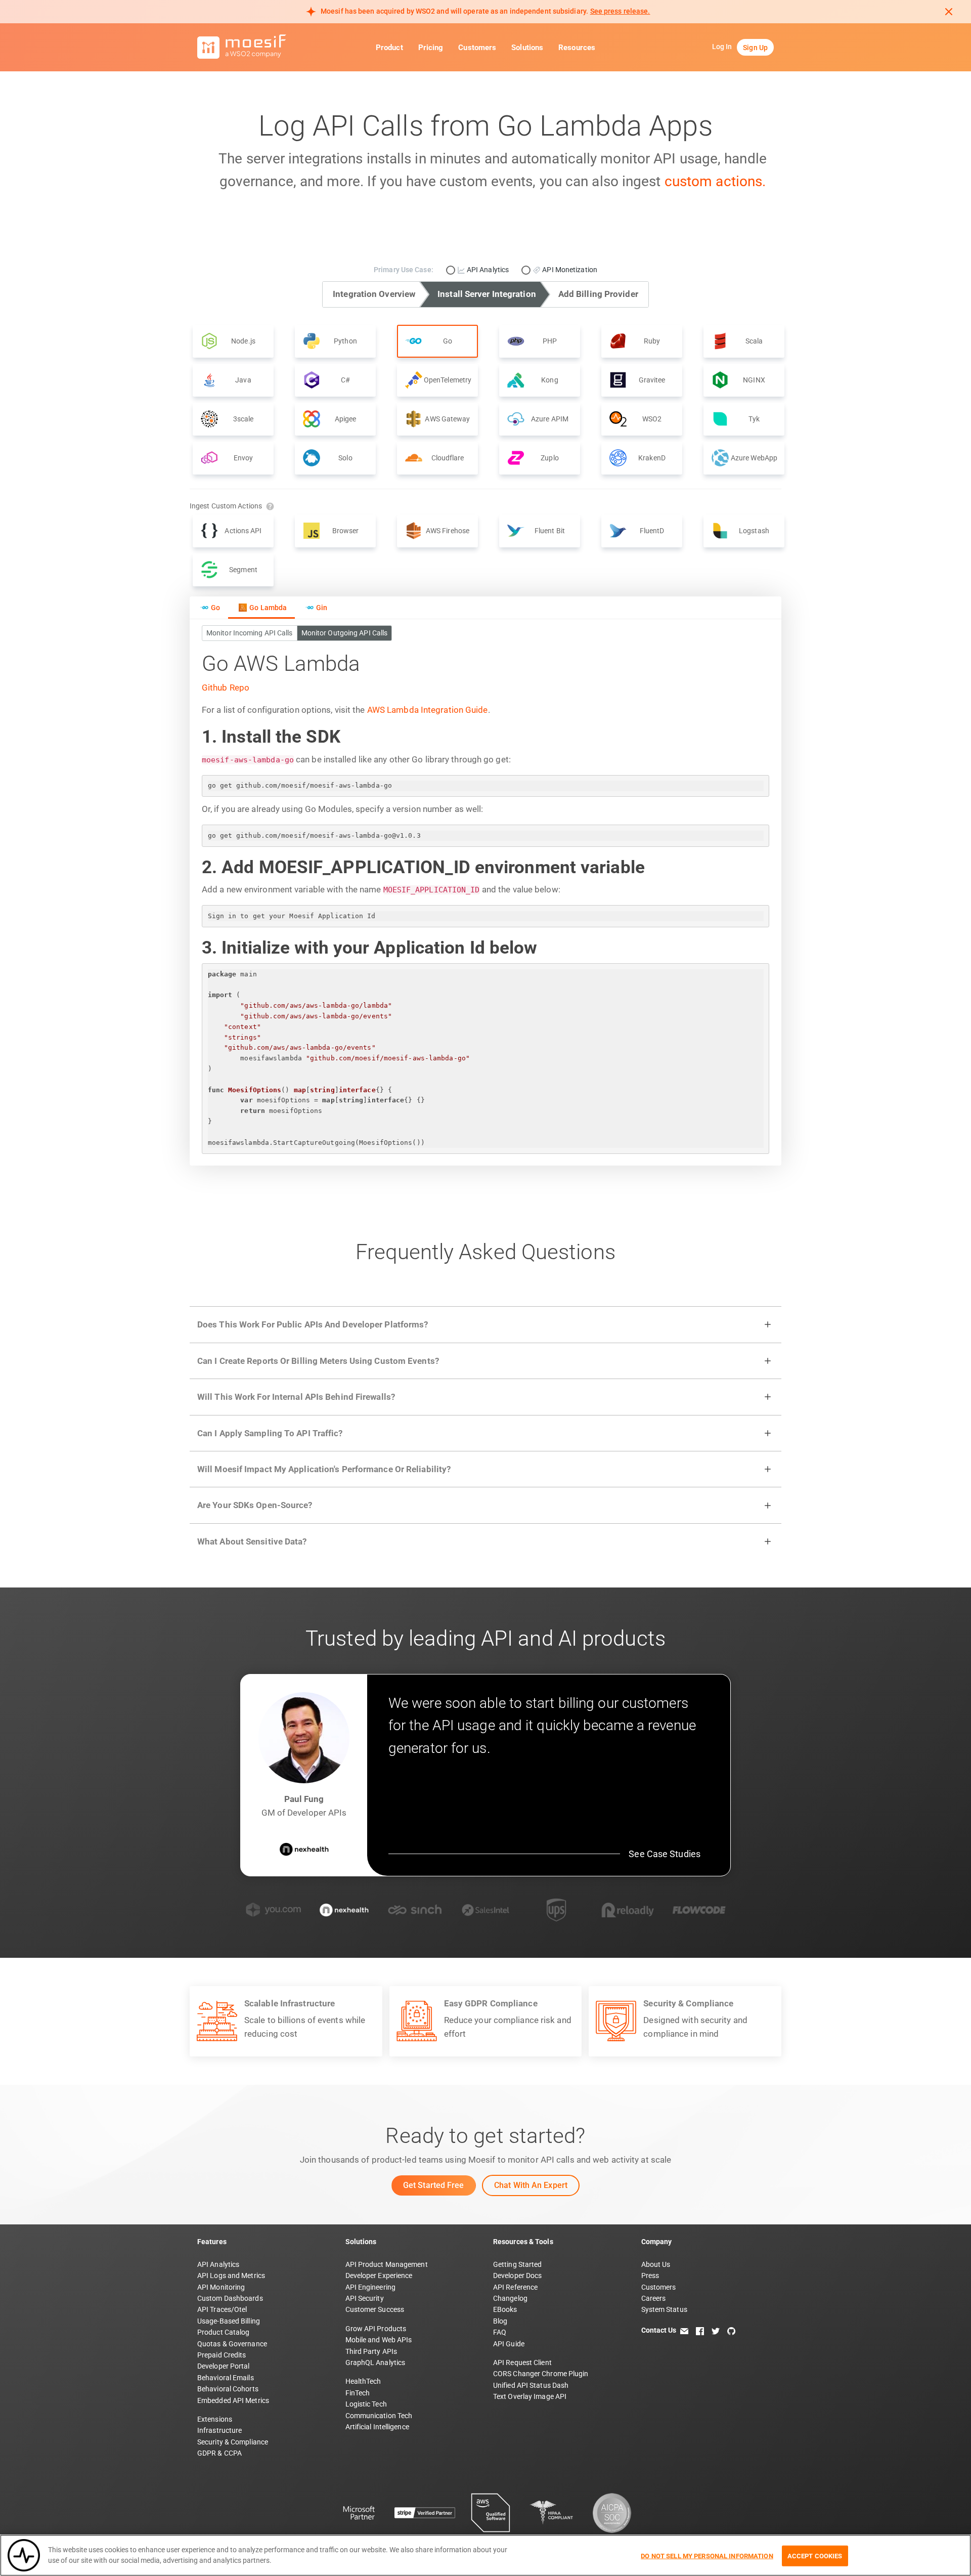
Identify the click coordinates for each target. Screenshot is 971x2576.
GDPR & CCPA (219, 2453)
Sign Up (755, 48)
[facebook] (700, 2330)
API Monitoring (221, 2287)
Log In (722, 47)
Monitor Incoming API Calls (250, 633)
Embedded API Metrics (233, 2400)
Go (215, 608)
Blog (500, 2321)
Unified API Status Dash (531, 2385)
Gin (322, 608)
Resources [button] (577, 48)
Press (650, 2276)
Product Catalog (224, 2332)
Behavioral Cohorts (228, 2389)
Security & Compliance (233, 2442)
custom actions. (715, 181)
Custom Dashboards (230, 2298)
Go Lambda (268, 608)
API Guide (509, 2344)
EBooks (505, 2309)
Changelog (510, 2298)
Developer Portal (224, 2366)
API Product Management (387, 2264)
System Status (664, 2309)
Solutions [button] (527, 48)
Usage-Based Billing (229, 2321)
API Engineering (371, 2287)
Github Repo (226, 688)
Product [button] (389, 48)
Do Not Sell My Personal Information (707, 2556)
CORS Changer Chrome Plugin (541, 2374)
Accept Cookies (815, 2556)
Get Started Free (434, 2185)
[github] (731, 2330)
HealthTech (363, 2381)
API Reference (515, 2287)
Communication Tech (379, 2416)
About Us (656, 2264)
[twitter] (716, 2330)
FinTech (358, 2393)
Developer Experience (379, 2276)
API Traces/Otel (222, 2309)
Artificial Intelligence (377, 2427)
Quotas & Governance (232, 2344)
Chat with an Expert (531, 2185)
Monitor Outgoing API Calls (345, 633)
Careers (654, 2298)
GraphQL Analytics (376, 2363)
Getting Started (518, 2264)
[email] (684, 2330)
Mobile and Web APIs (379, 2340)
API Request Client (522, 2363)
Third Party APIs (371, 2351)
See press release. (620, 11)
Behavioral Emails (226, 2378)
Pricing (431, 48)
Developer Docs (517, 2276)
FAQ (500, 2332)
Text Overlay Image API (530, 2396)
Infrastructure (219, 2430)
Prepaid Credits (222, 2355)
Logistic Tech (366, 2404)
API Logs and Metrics (231, 2276)
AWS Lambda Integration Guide (428, 710)
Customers (477, 48)
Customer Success (375, 2309)
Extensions (215, 2419)
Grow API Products (376, 2329)
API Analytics (218, 2264)
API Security (365, 2298)
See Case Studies (665, 1854)
